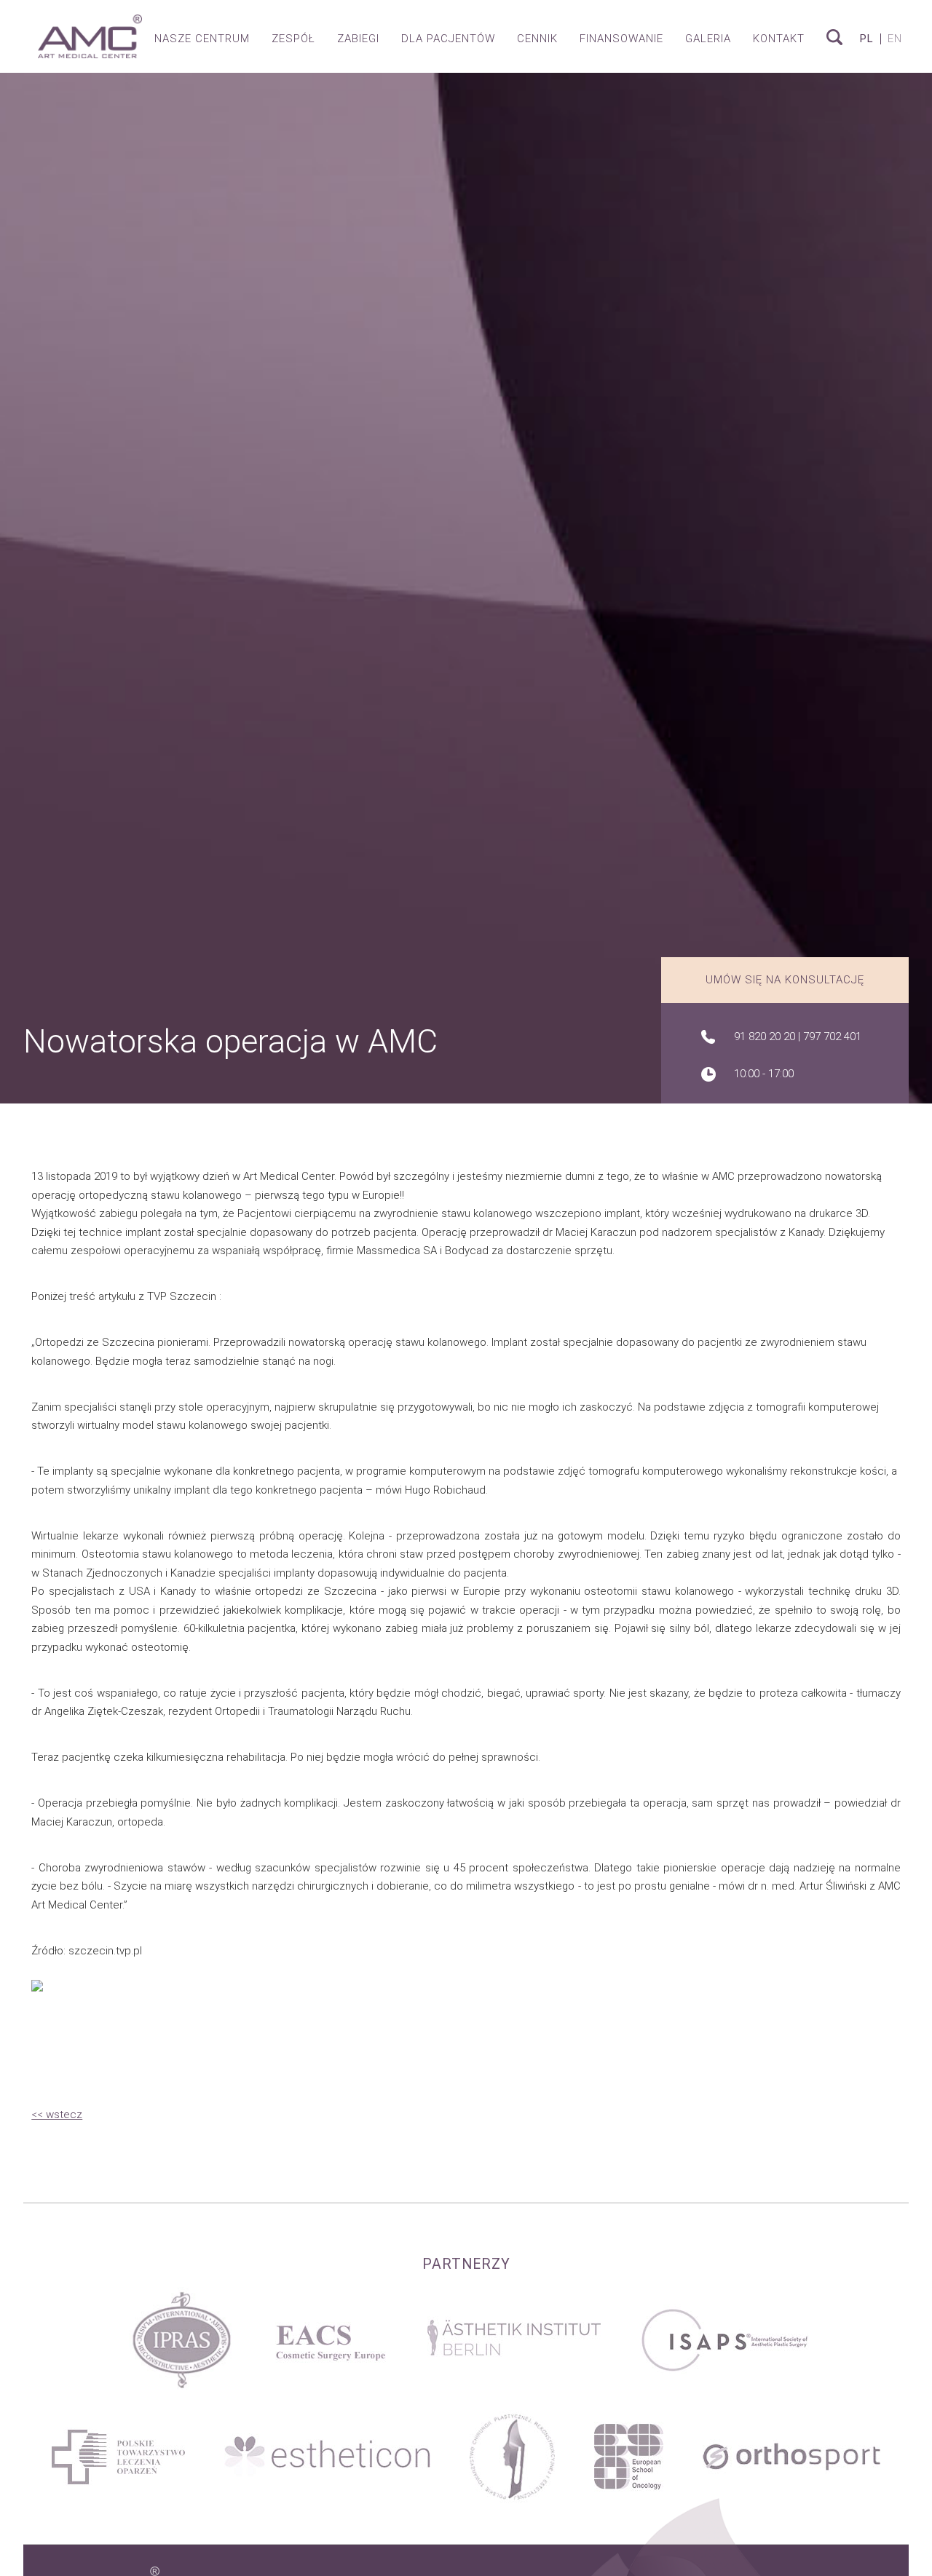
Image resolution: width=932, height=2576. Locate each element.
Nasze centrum (202, 39)
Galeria (708, 39)
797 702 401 (832, 1037)
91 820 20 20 (765, 1037)
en (895, 39)
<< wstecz (57, 2115)
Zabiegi (358, 39)
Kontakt (779, 39)
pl (867, 39)
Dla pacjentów (448, 39)
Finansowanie (621, 39)
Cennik (537, 39)
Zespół (293, 39)
